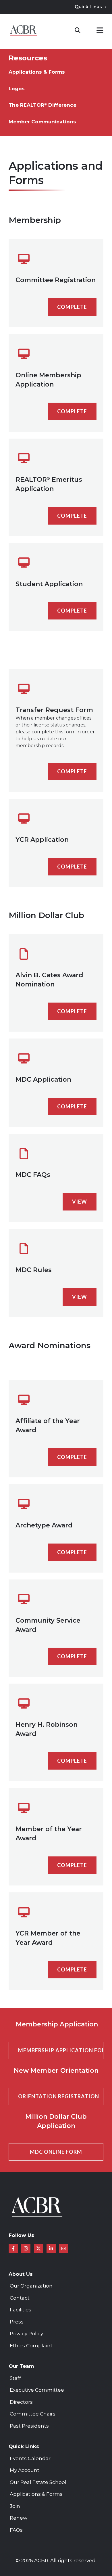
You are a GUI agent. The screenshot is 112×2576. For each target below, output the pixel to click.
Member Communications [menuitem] (42, 122)
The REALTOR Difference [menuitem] (43, 105)
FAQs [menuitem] (16, 2530)
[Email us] (64, 2248)
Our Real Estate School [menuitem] (38, 2482)
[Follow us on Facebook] (13, 2248)
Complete (72, 307)
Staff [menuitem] (15, 2378)
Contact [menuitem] (20, 2298)
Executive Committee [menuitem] (37, 2390)
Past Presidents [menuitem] (29, 2426)
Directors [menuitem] (21, 2402)
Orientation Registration (59, 2096)
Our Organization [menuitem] (31, 2286)
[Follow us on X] (38, 2248)
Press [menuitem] (17, 2322)
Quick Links (88, 7)
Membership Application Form (61, 2050)
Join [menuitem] (15, 2506)
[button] (100, 31)
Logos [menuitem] (17, 89)
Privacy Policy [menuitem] (26, 2334)
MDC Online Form (56, 2152)
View (80, 1202)
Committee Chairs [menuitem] (33, 2414)
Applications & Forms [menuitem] (37, 72)
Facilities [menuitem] (21, 2310)
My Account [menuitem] (25, 2470)
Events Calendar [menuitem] (30, 2458)
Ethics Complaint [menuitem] (31, 2346)
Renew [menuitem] (19, 2518)
